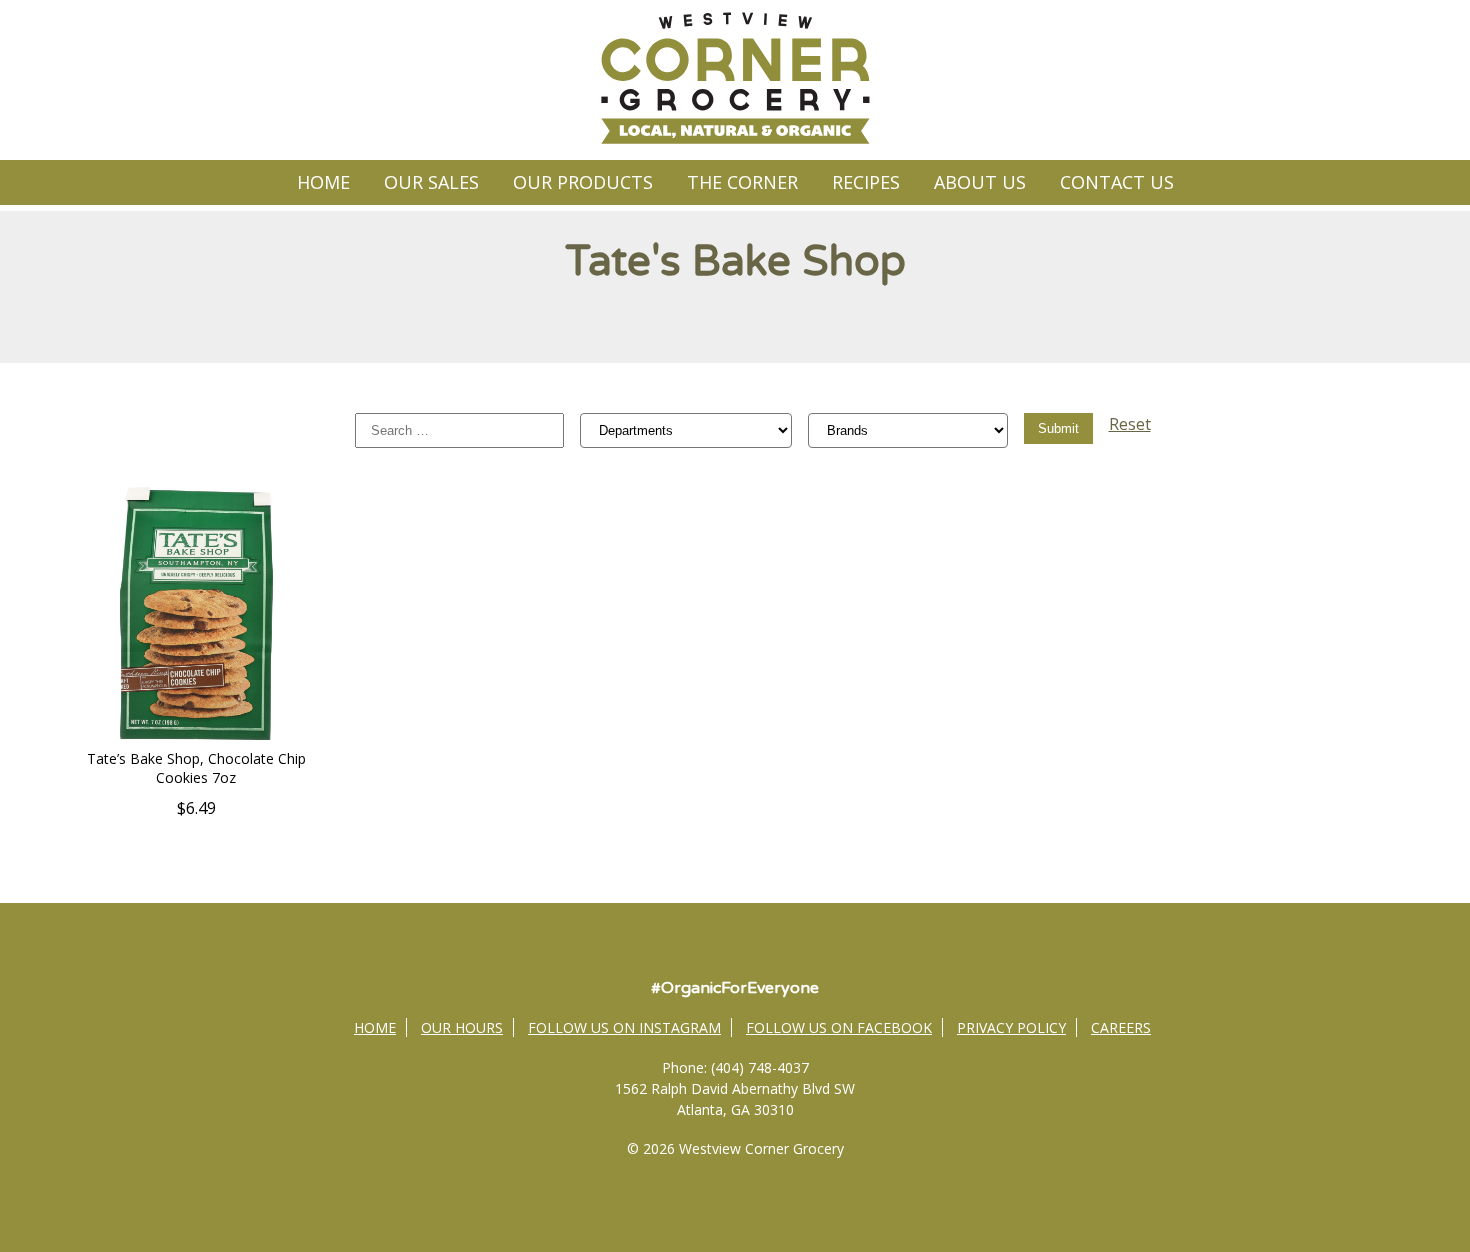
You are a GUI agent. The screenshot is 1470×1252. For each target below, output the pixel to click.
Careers (1121, 1027)
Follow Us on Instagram (624, 1027)
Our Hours (462, 1027)
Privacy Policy (1011, 1027)
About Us (980, 182)
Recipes (866, 182)
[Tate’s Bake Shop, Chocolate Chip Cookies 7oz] (196, 738)
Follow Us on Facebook (839, 1027)
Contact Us (1117, 182)
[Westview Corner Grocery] (735, 141)
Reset (1130, 424)
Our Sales (431, 182)
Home (323, 182)
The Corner (742, 182)
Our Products (583, 182)
